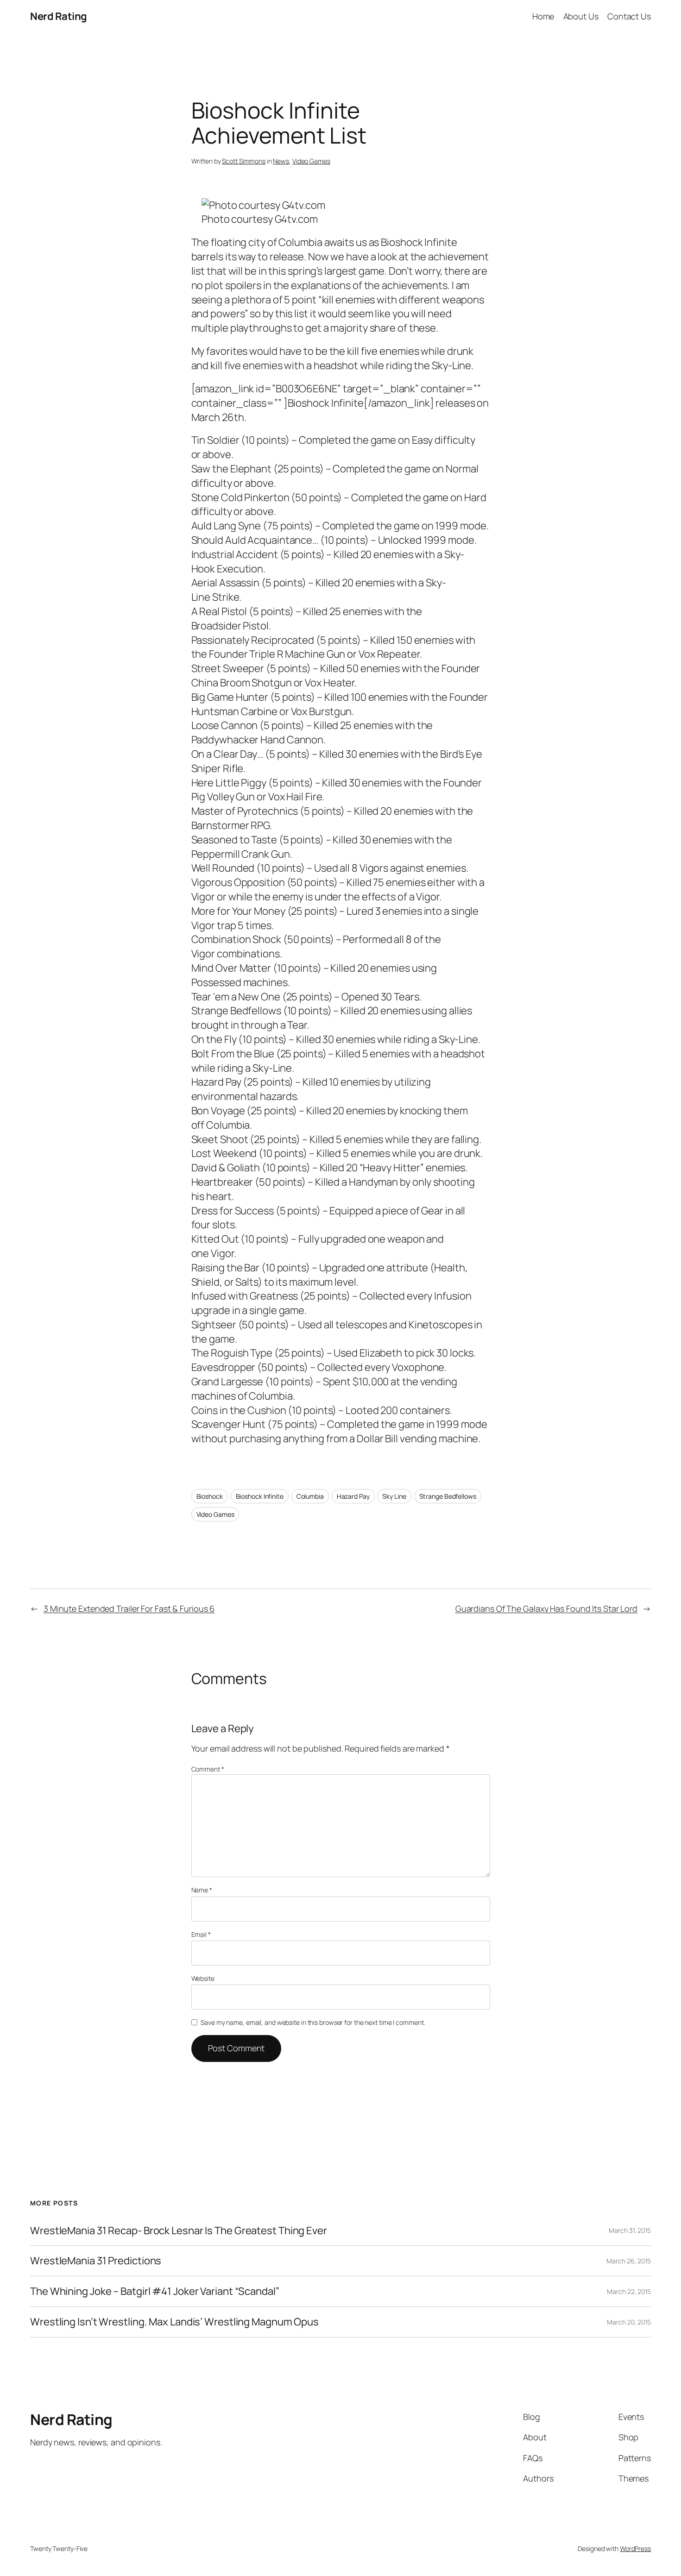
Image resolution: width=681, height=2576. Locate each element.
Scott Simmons (244, 161)
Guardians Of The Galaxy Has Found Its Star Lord (546, 1608)
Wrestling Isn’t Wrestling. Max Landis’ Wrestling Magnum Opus (174, 2322)
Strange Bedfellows (448, 1496)
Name (202, 1890)
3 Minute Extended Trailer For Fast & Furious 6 (129, 1608)
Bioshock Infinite (260, 1496)
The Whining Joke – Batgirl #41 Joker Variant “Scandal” (155, 2291)
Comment (208, 1769)
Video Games (311, 161)
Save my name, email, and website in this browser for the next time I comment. (313, 2022)
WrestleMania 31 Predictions (96, 2261)
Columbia (310, 1496)
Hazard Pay (353, 1496)
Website (203, 1978)
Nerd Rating (59, 16)
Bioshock (210, 1496)
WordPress (635, 2548)
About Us (581, 16)
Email (201, 1934)
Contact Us (629, 16)
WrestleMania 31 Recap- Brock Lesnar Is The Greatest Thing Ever (179, 2231)
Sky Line (394, 1496)
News (281, 161)
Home (543, 16)
